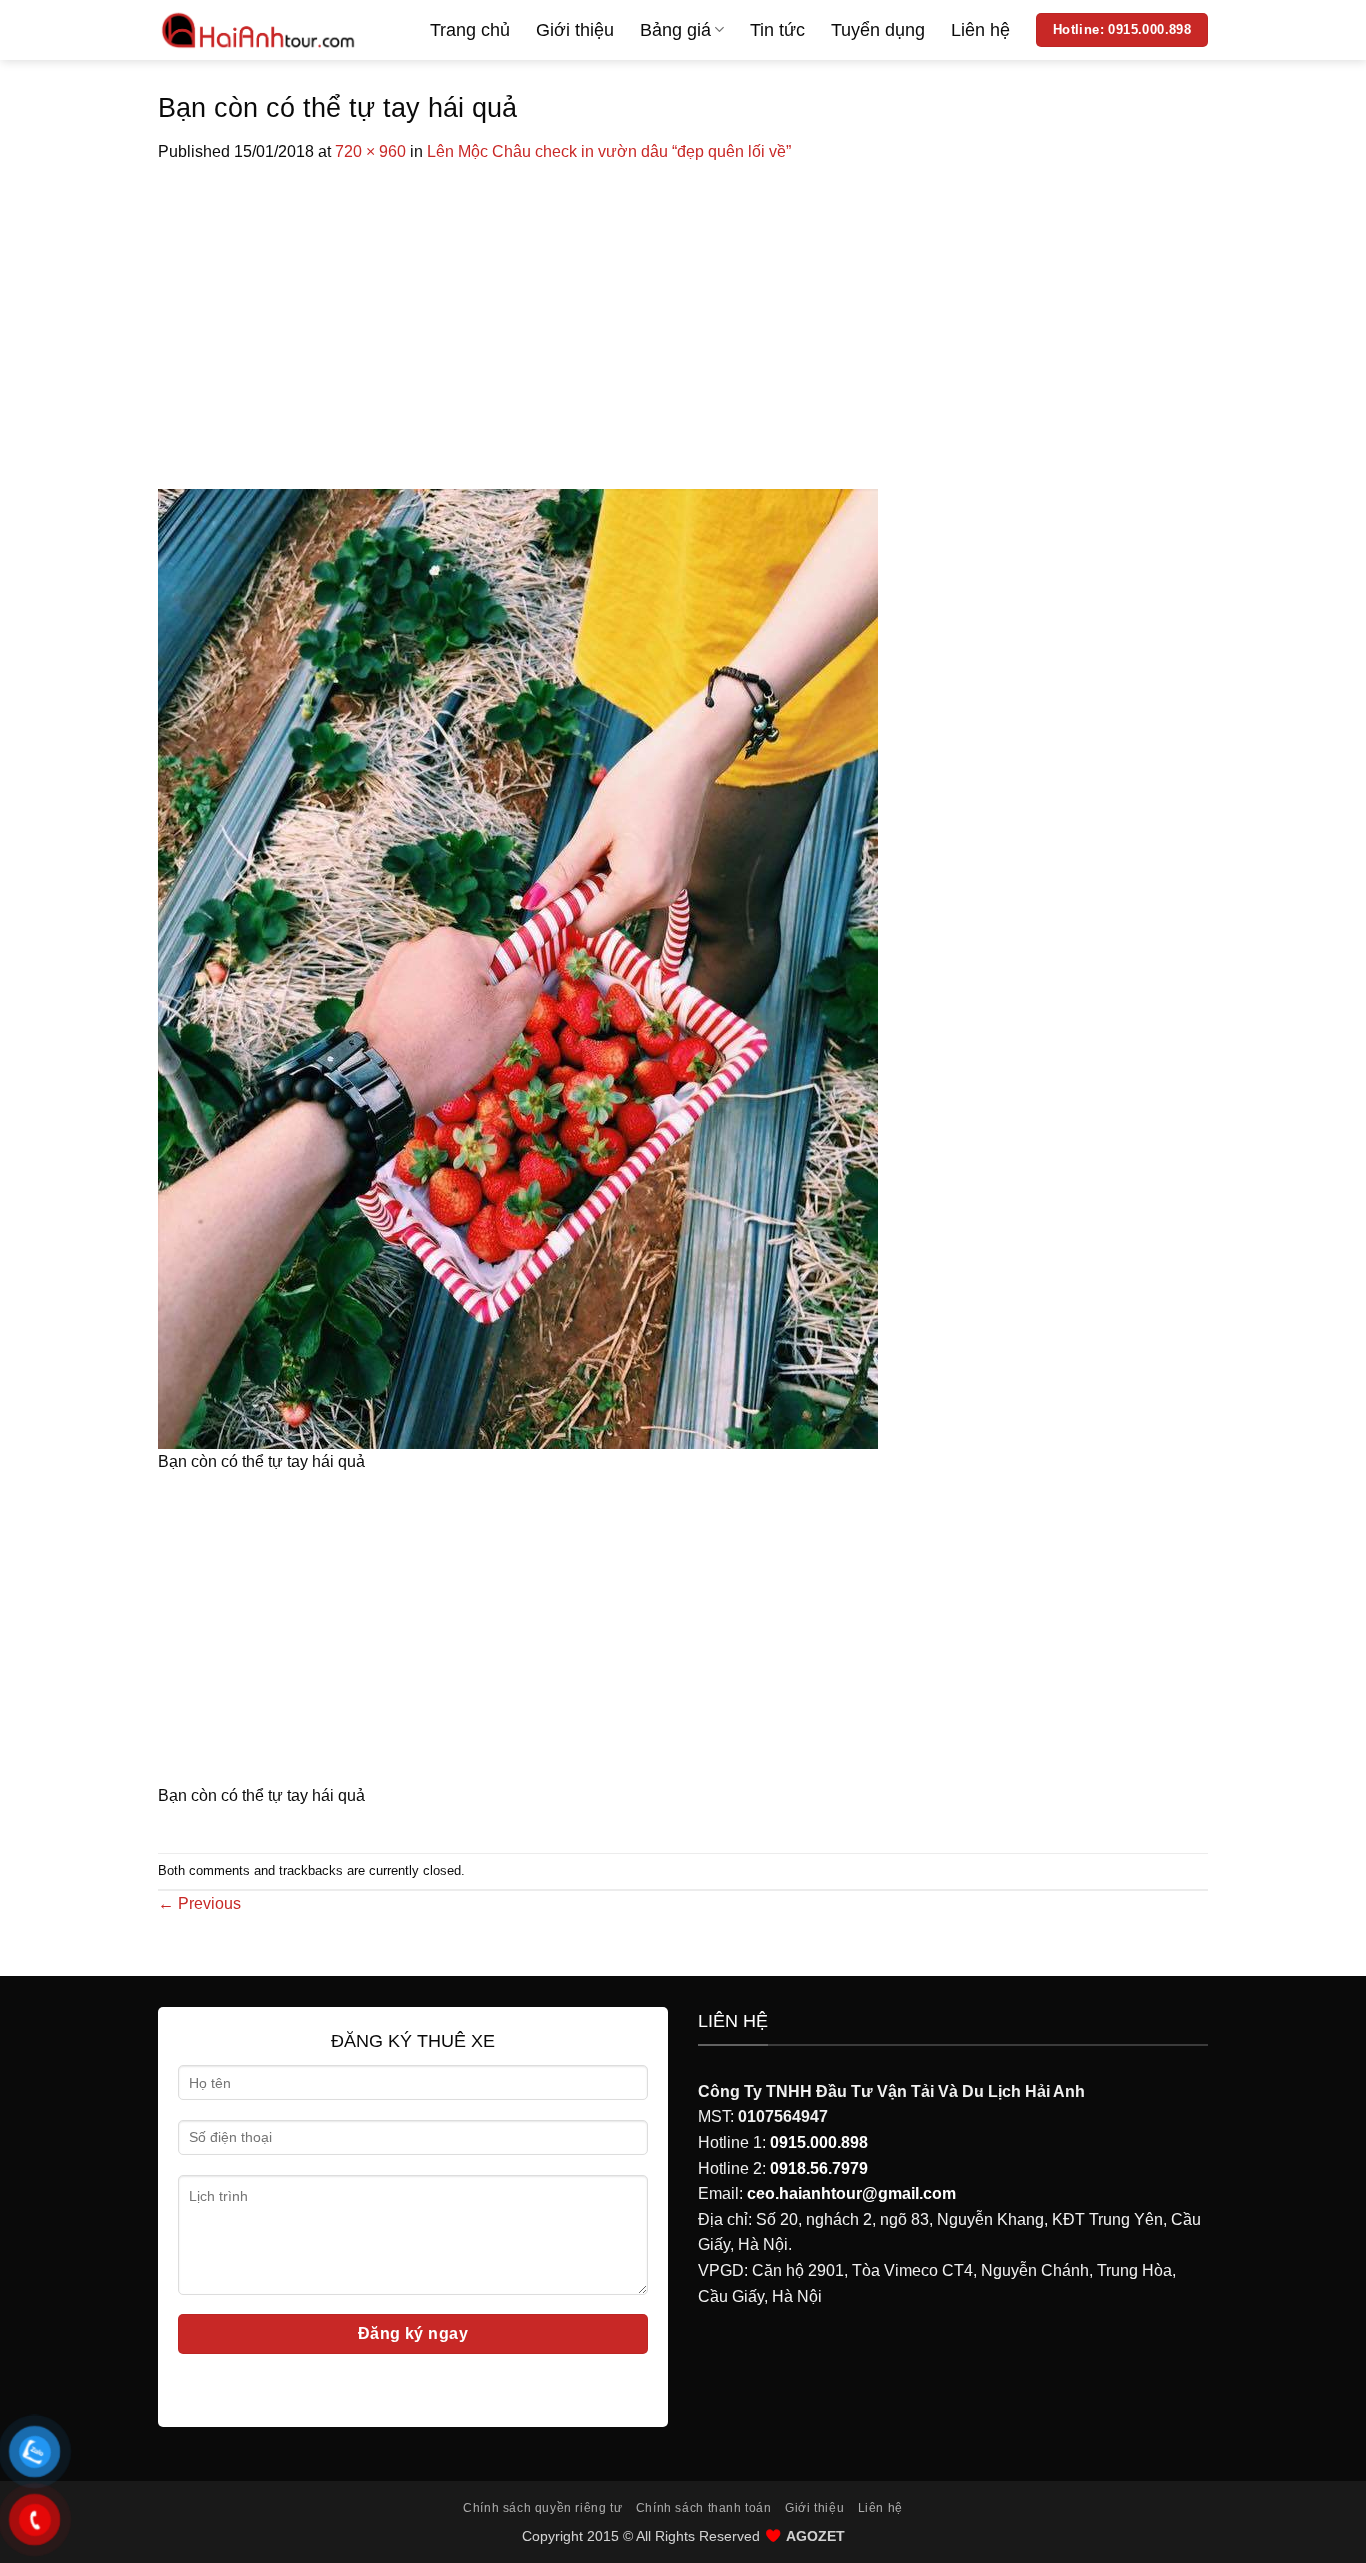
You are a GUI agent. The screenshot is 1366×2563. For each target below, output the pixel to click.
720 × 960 (370, 151)
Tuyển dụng (878, 30)
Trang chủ (470, 30)
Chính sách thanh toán (704, 2508)
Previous (199, 1903)
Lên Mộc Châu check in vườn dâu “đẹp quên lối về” (609, 151)
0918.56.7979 (819, 2168)
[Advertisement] (683, 315)
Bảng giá (675, 30)
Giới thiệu (575, 30)
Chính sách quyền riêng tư (542, 2508)
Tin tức (777, 30)
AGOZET (815, 2536)
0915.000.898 (819, 2142)
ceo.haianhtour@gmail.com (851, 2193)
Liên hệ (980, 30)
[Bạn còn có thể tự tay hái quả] (518, 967)
